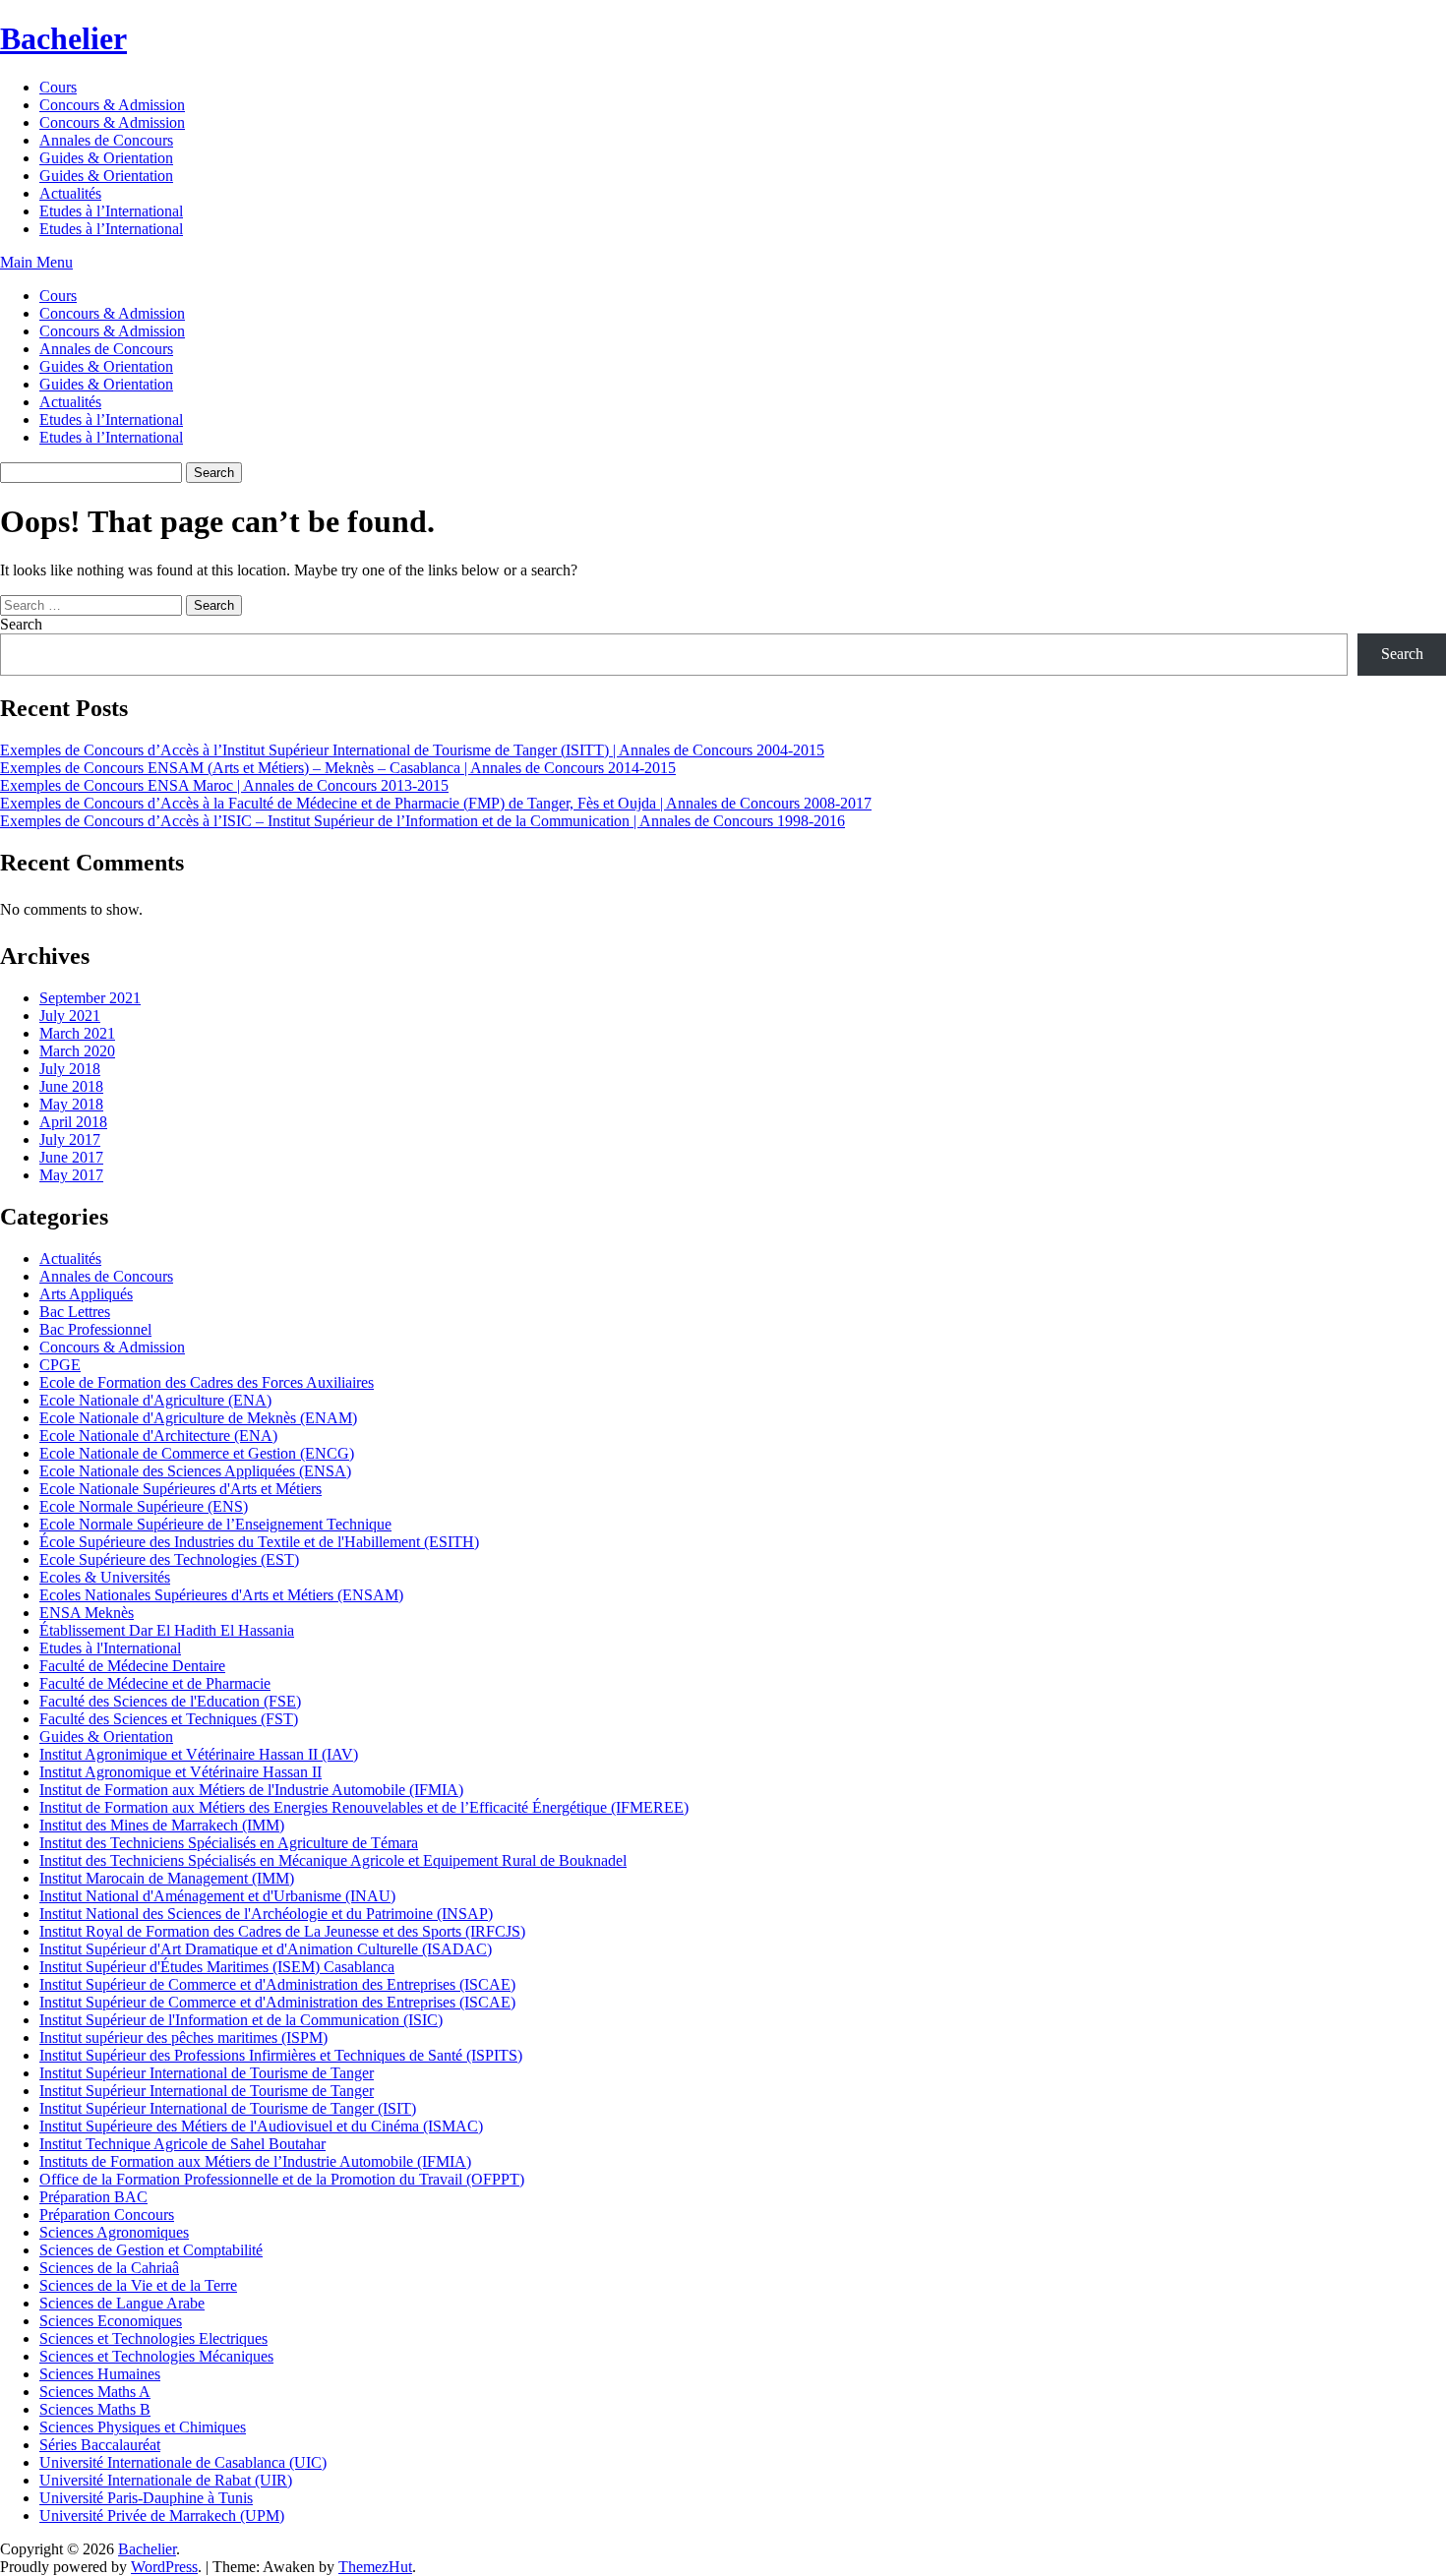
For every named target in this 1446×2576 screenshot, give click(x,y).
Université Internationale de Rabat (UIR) (166, 2480)
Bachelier (63, 38)
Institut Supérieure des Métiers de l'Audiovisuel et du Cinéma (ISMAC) (261, 2126)
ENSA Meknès (87, 1613)
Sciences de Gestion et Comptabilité (151, 2250)
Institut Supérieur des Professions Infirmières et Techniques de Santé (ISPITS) (281, 2055)
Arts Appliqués (86, 1294)
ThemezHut (375, 2567)
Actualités (70, 193)
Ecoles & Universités (105, 1577)
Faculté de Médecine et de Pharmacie (155, 1683)
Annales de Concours (106, 140)
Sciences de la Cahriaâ (109, 2268)
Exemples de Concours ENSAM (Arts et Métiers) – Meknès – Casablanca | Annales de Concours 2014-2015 (338, 768)
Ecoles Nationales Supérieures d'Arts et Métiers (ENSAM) (221, 1595)
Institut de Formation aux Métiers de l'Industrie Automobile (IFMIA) (251, 1790)
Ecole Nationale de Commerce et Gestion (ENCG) (197, 1453)
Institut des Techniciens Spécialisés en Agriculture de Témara (229, 1843)
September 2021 (90, 998)
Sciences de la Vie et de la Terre (138, 2285)
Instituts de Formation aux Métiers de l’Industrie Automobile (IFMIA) (255, 2161)
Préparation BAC (93, 2197)
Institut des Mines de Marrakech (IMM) (162, 1825)
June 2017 (71, 1157)
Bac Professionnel (95, 1329)
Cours (58, 87)
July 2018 (70, 1069)
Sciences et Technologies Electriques (153, 2338)
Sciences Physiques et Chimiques (143, 2427)
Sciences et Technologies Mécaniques (156, 2356)
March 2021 (77, 1033)
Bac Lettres (75, 1312)
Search (21, 624)
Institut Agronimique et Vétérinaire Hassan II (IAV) (199, 1754)
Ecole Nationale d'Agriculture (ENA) (155, 1400)
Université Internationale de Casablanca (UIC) (183, 2462)
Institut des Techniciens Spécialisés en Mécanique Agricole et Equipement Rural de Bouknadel (333, 1860)
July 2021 (70, 1016)
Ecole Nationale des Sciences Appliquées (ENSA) (195, 1471)
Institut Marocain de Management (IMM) (167, 1878)
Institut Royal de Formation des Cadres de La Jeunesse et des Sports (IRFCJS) (282, 1931)
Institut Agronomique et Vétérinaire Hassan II (181, 1772)
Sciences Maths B (95, 2409)
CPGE (60, 1365)
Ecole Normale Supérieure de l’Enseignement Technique (215, 1524)
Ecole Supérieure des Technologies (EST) (169, 1559)
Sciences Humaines (100, 2374)
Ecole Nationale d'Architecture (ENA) (158, 1436)
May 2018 (71, 1104)
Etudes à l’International (111, 211)
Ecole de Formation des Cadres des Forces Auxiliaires (207, 1382)
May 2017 (71, 1175)
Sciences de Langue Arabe (122, 2303)
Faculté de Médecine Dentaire (132, 1666)
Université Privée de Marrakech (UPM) (162, 2516)
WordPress (164, 2567)
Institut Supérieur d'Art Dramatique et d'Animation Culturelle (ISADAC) (266, 1949)
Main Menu (36, 262)
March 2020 (77, 1051)
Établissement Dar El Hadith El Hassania (167, 1630)
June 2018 (71, 1086)
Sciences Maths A (95, 2392)
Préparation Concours (107, 2215)
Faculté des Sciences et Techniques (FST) (169, 1719)
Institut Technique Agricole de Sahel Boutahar (182, 2144)
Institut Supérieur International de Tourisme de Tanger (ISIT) (228, 2108)
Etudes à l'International (110, 1648)
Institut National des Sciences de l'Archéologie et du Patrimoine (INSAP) (266, 1914)
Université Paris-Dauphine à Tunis (146, 2498)
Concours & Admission (112, 105)
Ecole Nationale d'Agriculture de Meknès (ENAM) (198, 1418)
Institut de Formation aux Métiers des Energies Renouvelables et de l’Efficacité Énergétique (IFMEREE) (364, 1807)
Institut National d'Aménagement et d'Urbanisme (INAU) (217, 1896)
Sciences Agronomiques (114, 2232)
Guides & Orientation (106, 158)
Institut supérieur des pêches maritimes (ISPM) (183, 2037)
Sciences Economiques (111, 2321)
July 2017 (70, 1139)
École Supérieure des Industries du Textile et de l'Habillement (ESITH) (259, 1542)
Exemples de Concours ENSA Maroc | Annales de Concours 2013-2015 (224, 785)
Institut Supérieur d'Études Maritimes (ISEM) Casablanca (217, 1967)
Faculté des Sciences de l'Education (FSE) (170, 1701)
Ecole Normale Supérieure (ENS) (144, 1506)
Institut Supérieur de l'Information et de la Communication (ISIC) (241, 2020)
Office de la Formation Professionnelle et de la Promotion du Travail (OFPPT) (282, 2179)
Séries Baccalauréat (100, 2445)
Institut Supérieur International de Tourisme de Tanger (207, 2073)
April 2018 (73, 1122)
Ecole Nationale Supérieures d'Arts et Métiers (181, 1489)
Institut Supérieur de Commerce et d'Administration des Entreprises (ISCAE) (277, 1984)
